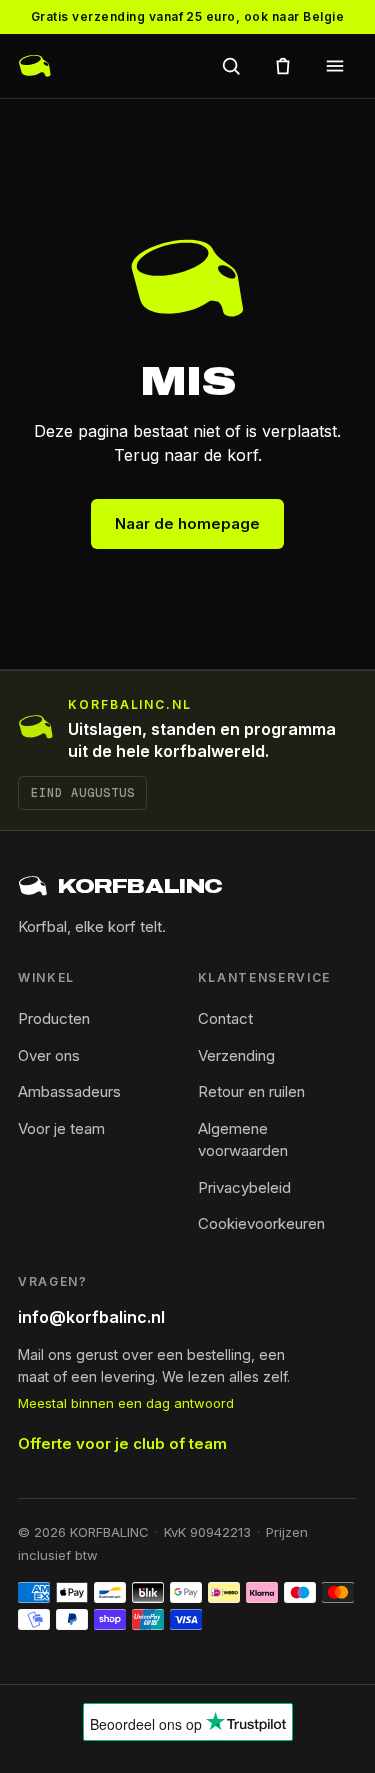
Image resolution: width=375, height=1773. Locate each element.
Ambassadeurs (69, 1091)
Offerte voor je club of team (122, 1443)
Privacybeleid (244, 1187)
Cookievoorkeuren (261, 1223)
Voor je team (61, 1128)
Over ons (49, 1055)
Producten (54, 1018)
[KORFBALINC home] (35, 66)
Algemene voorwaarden (243, 1140)
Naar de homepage (187, 523)
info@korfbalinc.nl (91, 1317)
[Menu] (335, 66)
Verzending (236, 1055)
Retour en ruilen (251, 1091)
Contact (225, 1018)
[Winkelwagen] (283, 66)
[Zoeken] (231, 66)
